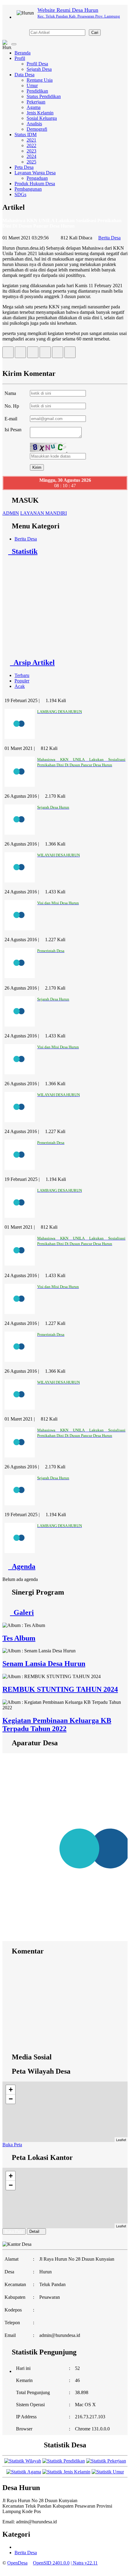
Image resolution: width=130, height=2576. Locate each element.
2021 (31, 140)
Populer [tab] (22, 681)
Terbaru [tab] (22, 675)
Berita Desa (109, 238)
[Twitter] (20, 354)
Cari (95, 33)
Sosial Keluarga (42, 118)
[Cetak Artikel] (58, 354)
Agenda (22, 1566)
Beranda (23, 53)
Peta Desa (24, 167)
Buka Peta (12, 2145)
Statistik (23, 551)
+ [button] (11, 2090)
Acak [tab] (20, 686)
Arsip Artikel (32, 662)
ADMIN (11, 513)
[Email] (33, 354)
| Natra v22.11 (84, 2563)
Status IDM (26, 135)
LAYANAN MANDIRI (44, 513)
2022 (31, 145)
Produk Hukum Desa (35, 184)
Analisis (34, 124)
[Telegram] (45, 354)
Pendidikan (37, 91)
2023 (31, 151)
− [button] (11, 2099)
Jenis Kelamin (40, 113)
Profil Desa (37, 64)
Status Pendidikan (44, 96)
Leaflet (121, 2140)
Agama (34, 107)
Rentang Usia (40, 80)
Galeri (22, 1612)
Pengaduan (37, 178)
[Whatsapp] (70, 354)
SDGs (20, 194)
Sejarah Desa (39, 69)
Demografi (37, 129)
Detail (34, 2231)
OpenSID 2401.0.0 (51, 2563)
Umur (32, 85)
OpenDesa (17, 2563)
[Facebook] (8, 354)
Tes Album (19, 1638)
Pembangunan (28, 189)
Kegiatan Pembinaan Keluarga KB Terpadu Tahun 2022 (57, 1725)
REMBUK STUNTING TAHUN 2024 (60, 1689)
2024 (31, 156)
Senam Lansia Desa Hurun (44, 1664)
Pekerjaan (36, 102)
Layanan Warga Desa (35, 173)
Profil (20, 58)
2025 (31, 162)
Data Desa (24, 75)
